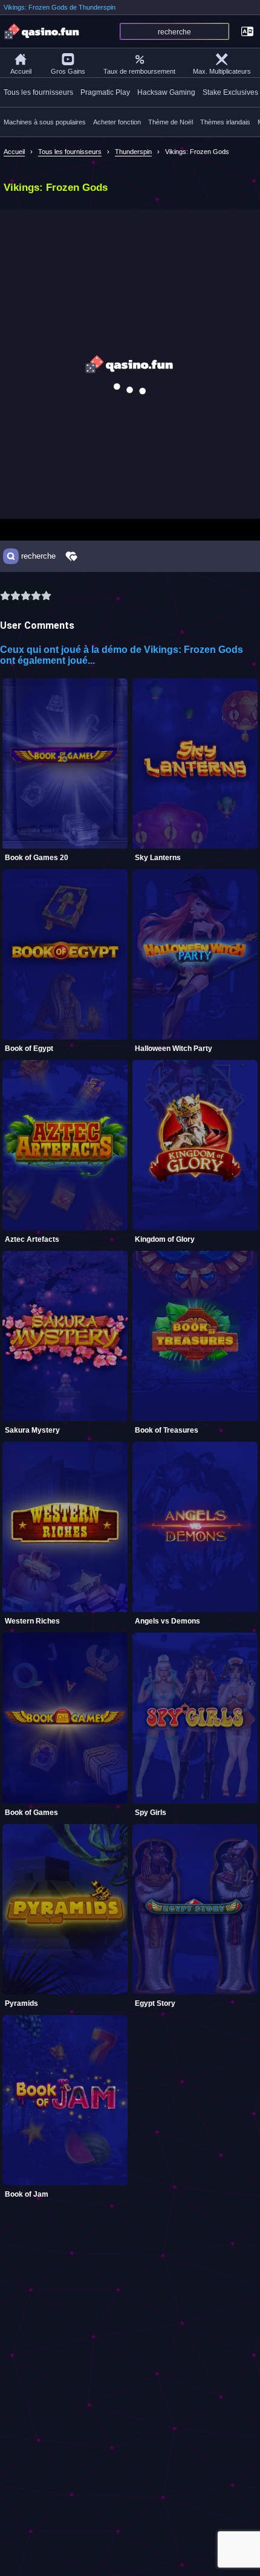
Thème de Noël (171, 122)
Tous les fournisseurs (38, 92)
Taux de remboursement (139, 71)
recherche (38, 556)
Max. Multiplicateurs (222, 71)
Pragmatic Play (105, 92)
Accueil (21, 71)
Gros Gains (68, 71)
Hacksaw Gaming (166, 92)
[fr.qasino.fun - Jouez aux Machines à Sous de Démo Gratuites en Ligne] (42, 31)
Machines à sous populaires (45, 122)
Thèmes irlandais (225, 122)
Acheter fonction (117, 122)
